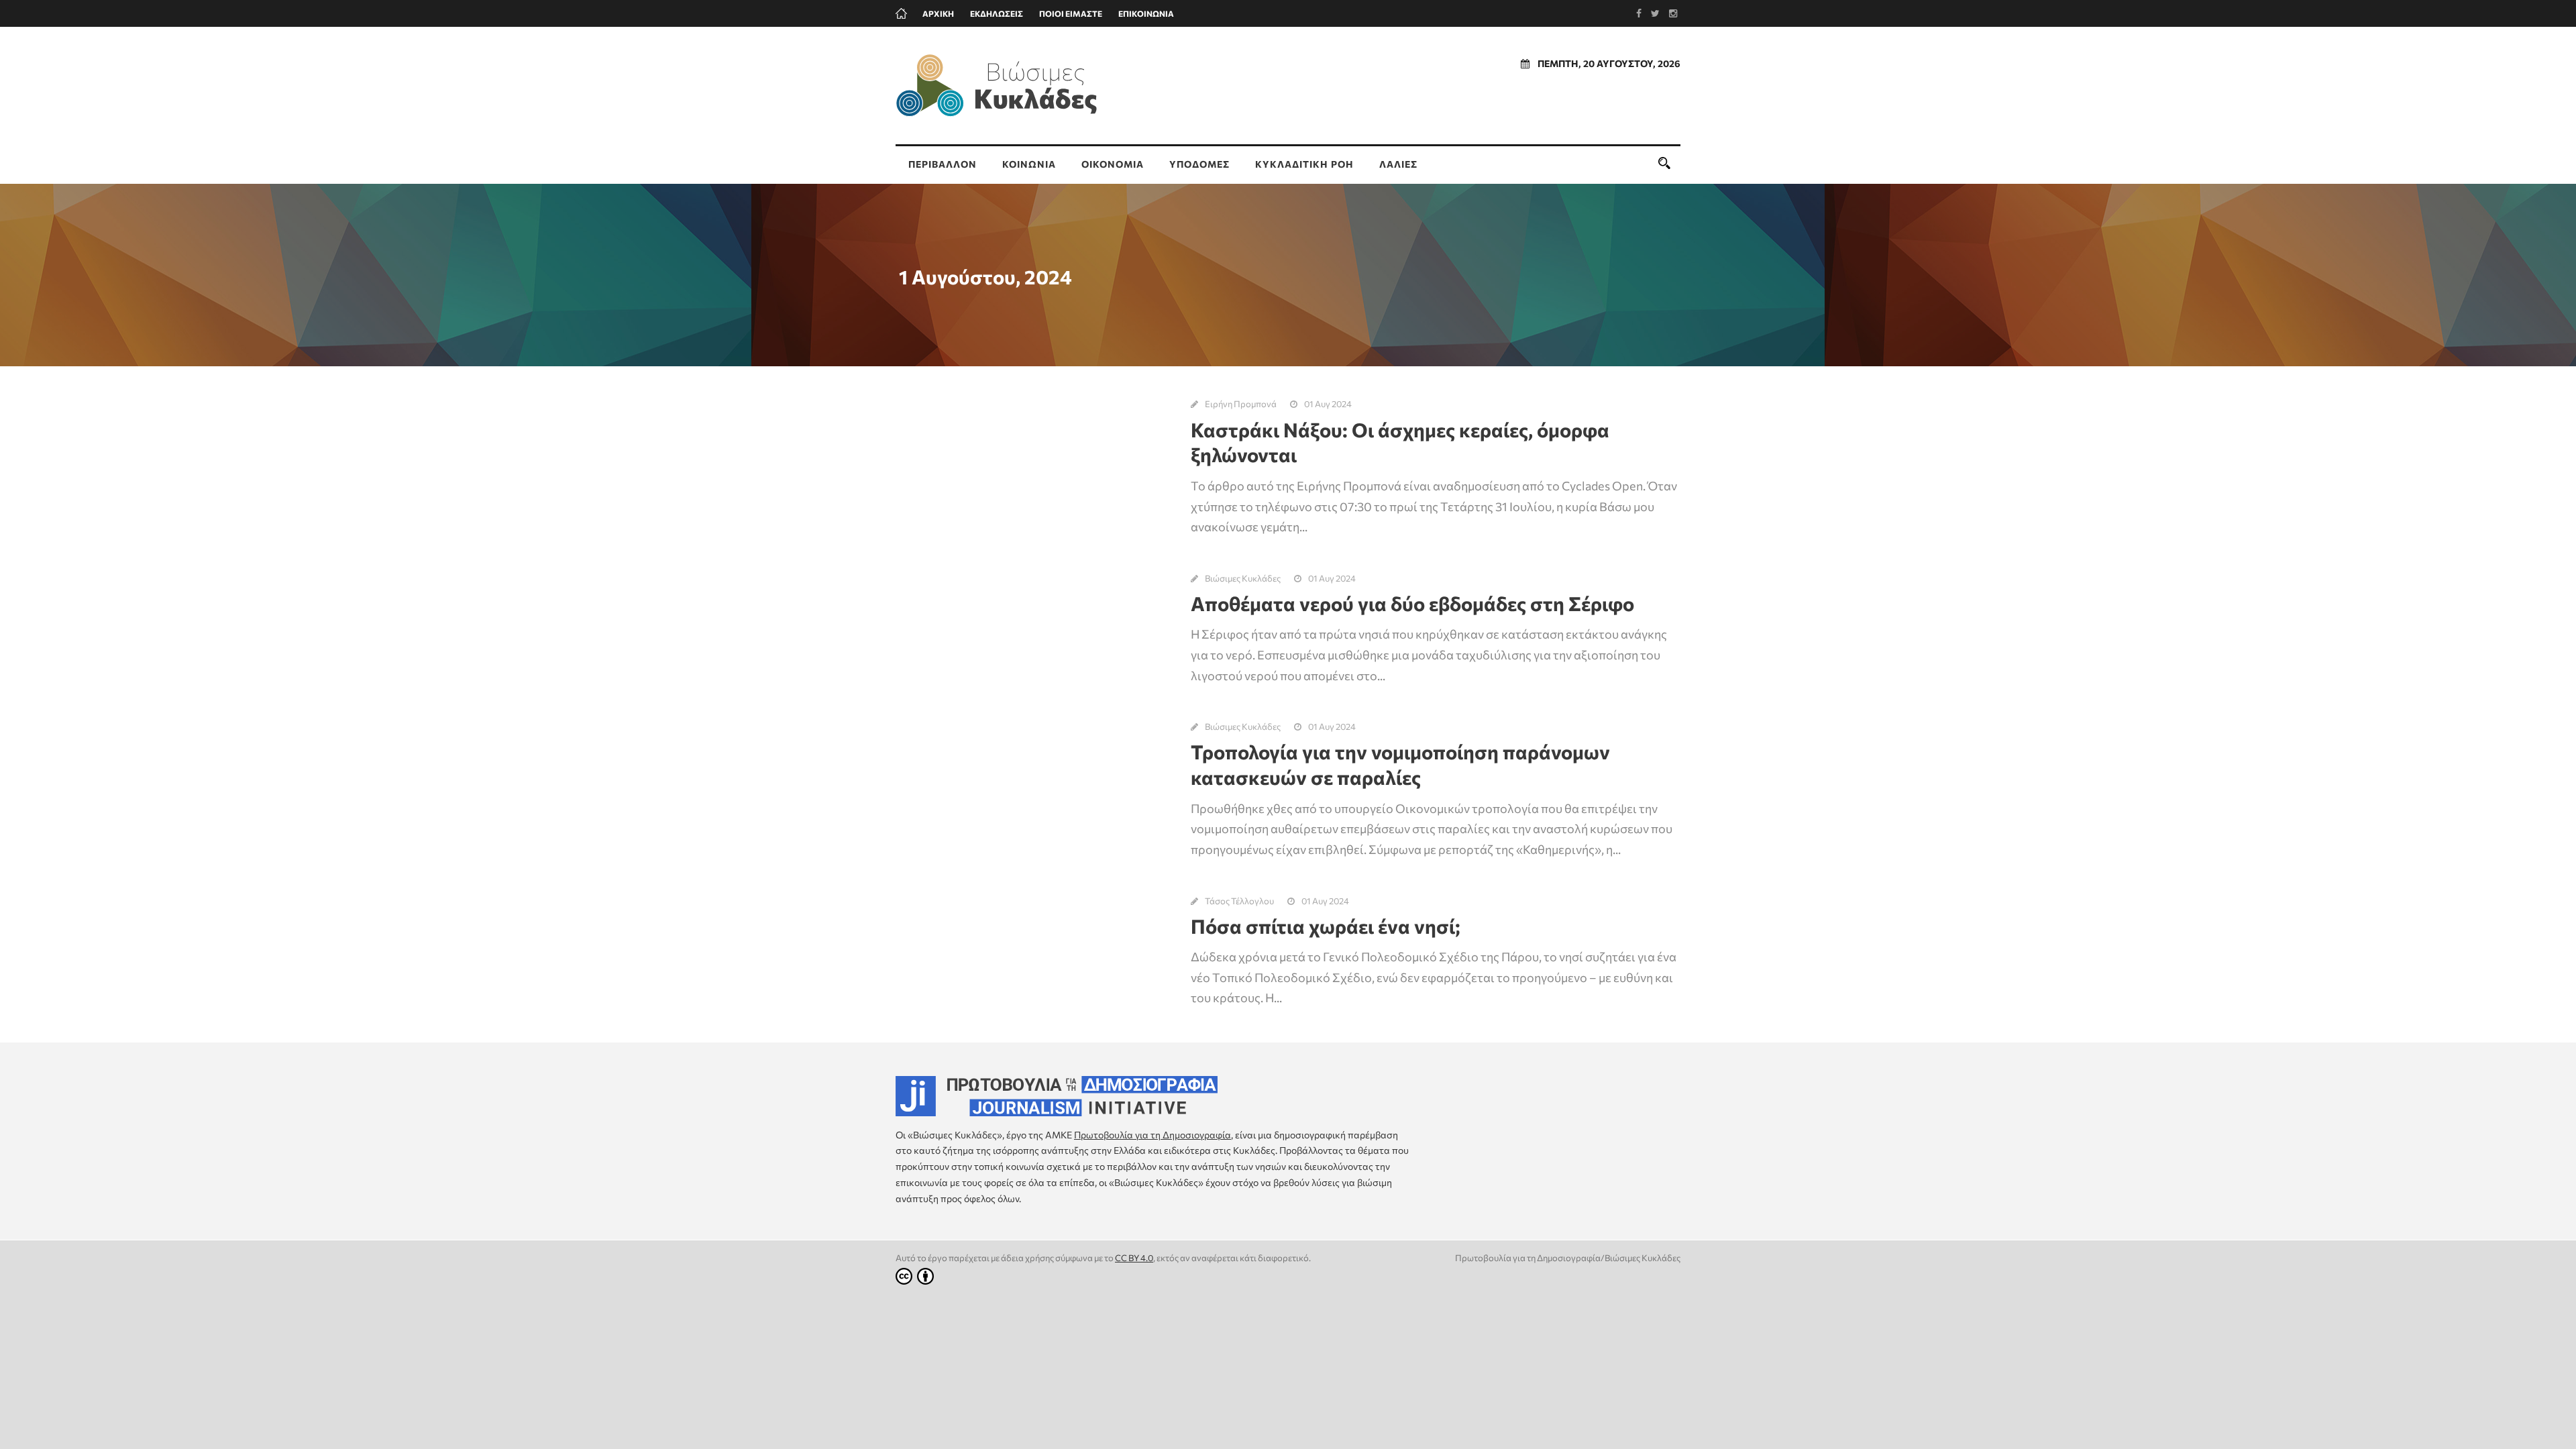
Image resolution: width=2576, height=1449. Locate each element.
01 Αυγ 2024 (1328, 404)
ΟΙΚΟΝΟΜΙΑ (1113, 164)
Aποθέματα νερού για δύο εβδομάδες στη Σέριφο (1412, 603)
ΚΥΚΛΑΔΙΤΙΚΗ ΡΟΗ (1304, 164)
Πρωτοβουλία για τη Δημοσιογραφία (1152, 1135)
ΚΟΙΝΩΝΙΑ (1029, 164)
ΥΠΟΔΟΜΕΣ (1199, 164)
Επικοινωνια (1146, 13)
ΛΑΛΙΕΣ (1398, 164)
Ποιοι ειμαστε (1071, 13)
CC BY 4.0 (1134, 1258)
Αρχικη (938, 13)
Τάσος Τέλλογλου (1239, 901)
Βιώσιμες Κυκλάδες (1243, 578)
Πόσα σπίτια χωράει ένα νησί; (1326, 926)
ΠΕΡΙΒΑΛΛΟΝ (943, 164)
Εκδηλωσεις (997, 13)
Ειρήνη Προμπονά (1241, 404)
